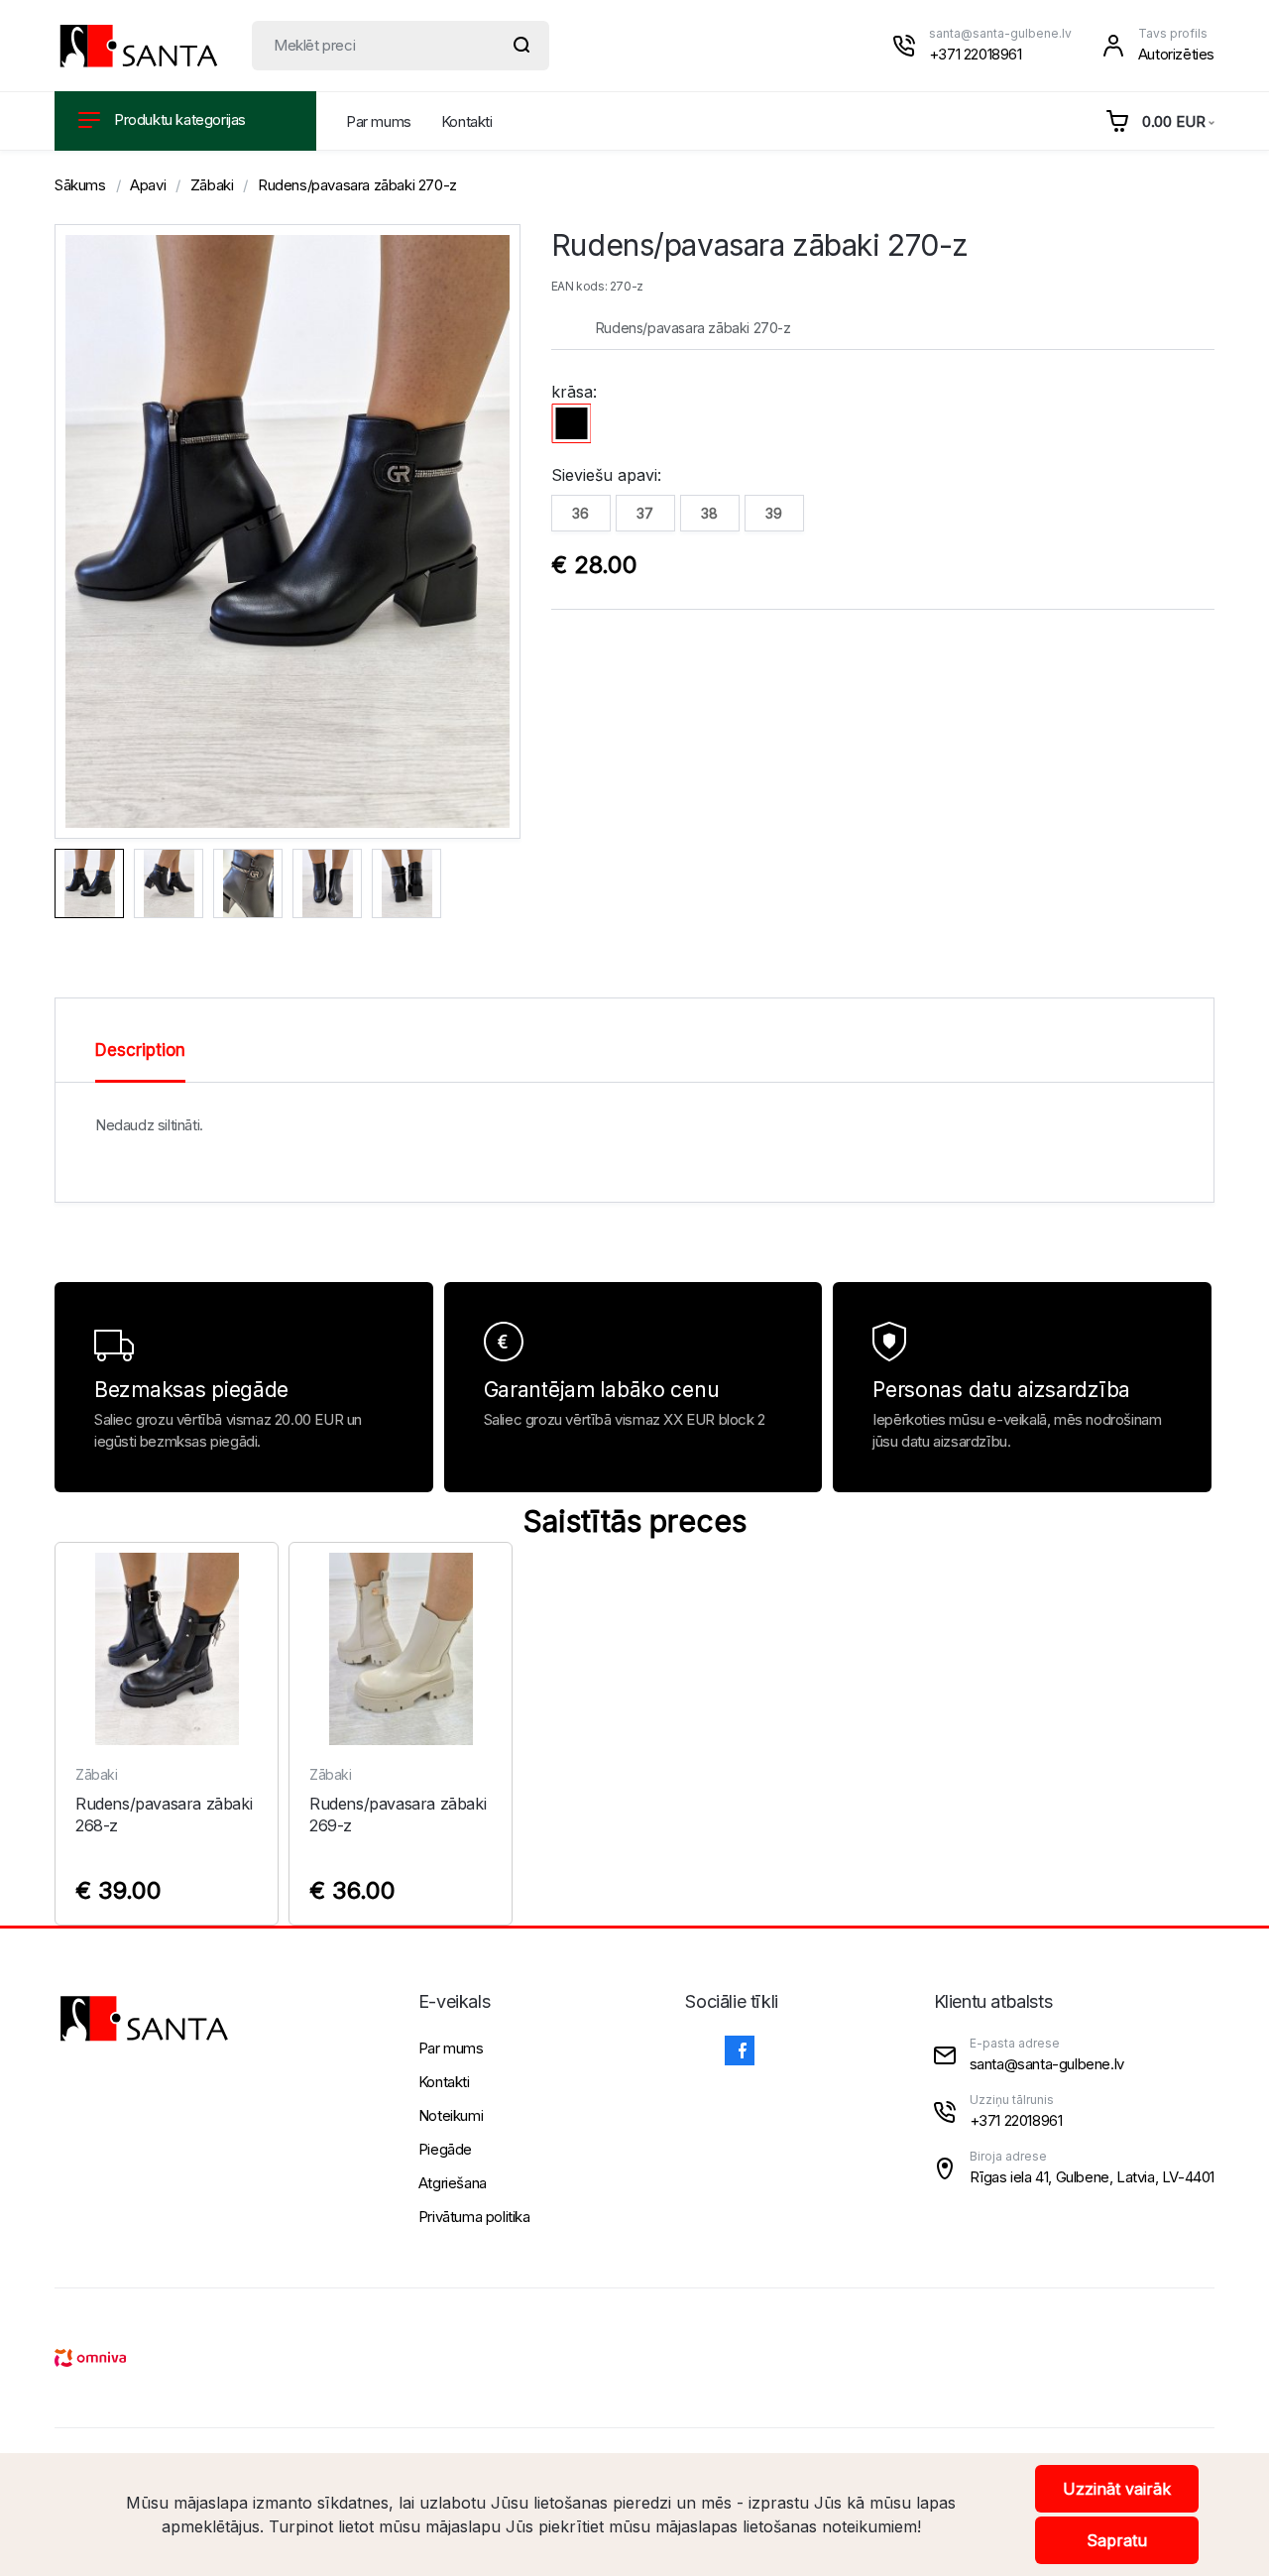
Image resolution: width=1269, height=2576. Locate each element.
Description (140, 1050)
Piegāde (445, 2149)
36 (580, 513)
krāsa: (574, 392)
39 (774, 513)
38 (709, 513)
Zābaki (212, 185)
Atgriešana (453, 2183)
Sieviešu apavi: (606, 475)
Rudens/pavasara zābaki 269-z (398, 1815)
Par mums (379, 121)
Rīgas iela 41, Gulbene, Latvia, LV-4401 (1092, 2177)
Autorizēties (1176, 54)
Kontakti (467, 121)
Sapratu (1117, 2540)
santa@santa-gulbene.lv (1000, 33)
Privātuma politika (474, 2217)
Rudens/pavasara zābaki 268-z (164, 1815)
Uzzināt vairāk (1117, 2489)
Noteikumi (451, 2115)
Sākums (80, 185)
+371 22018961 (976, 54)
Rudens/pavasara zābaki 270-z (357, 185)
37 (645, 513)
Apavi (148, 185)
